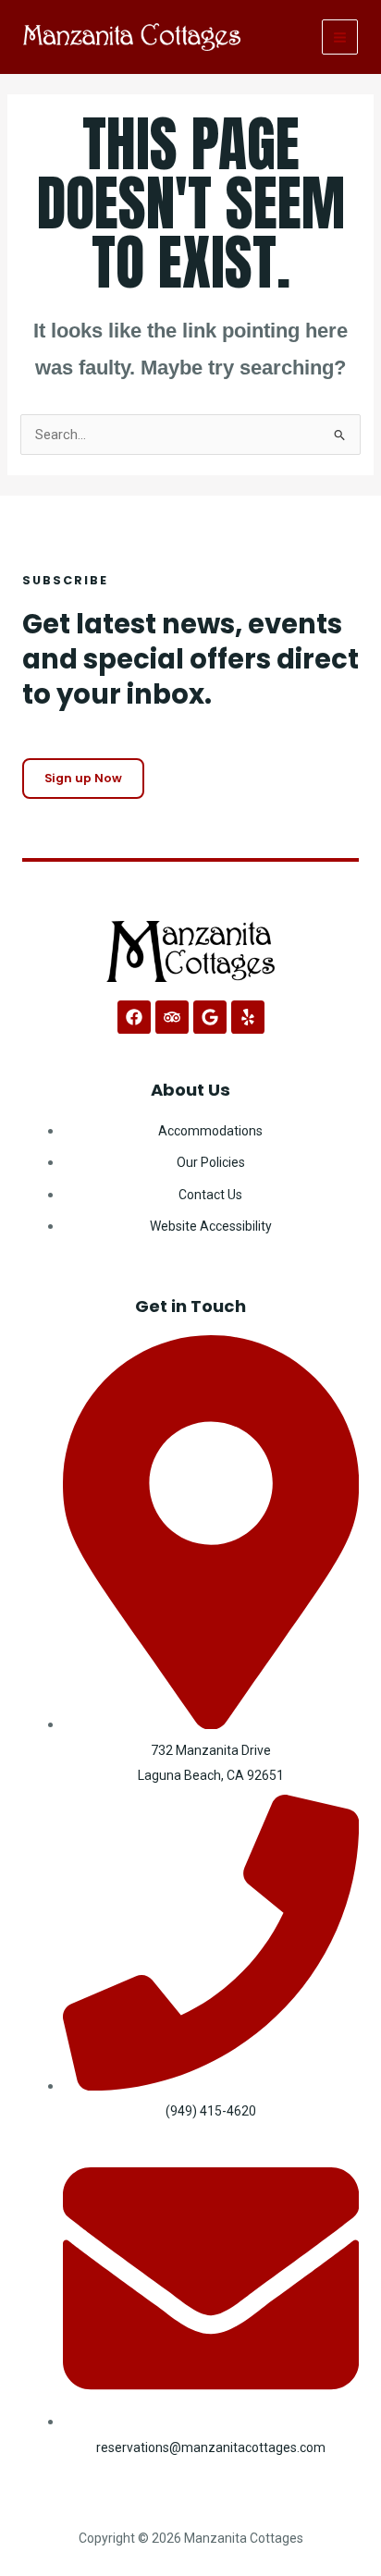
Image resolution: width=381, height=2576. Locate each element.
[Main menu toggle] (340, 37)
